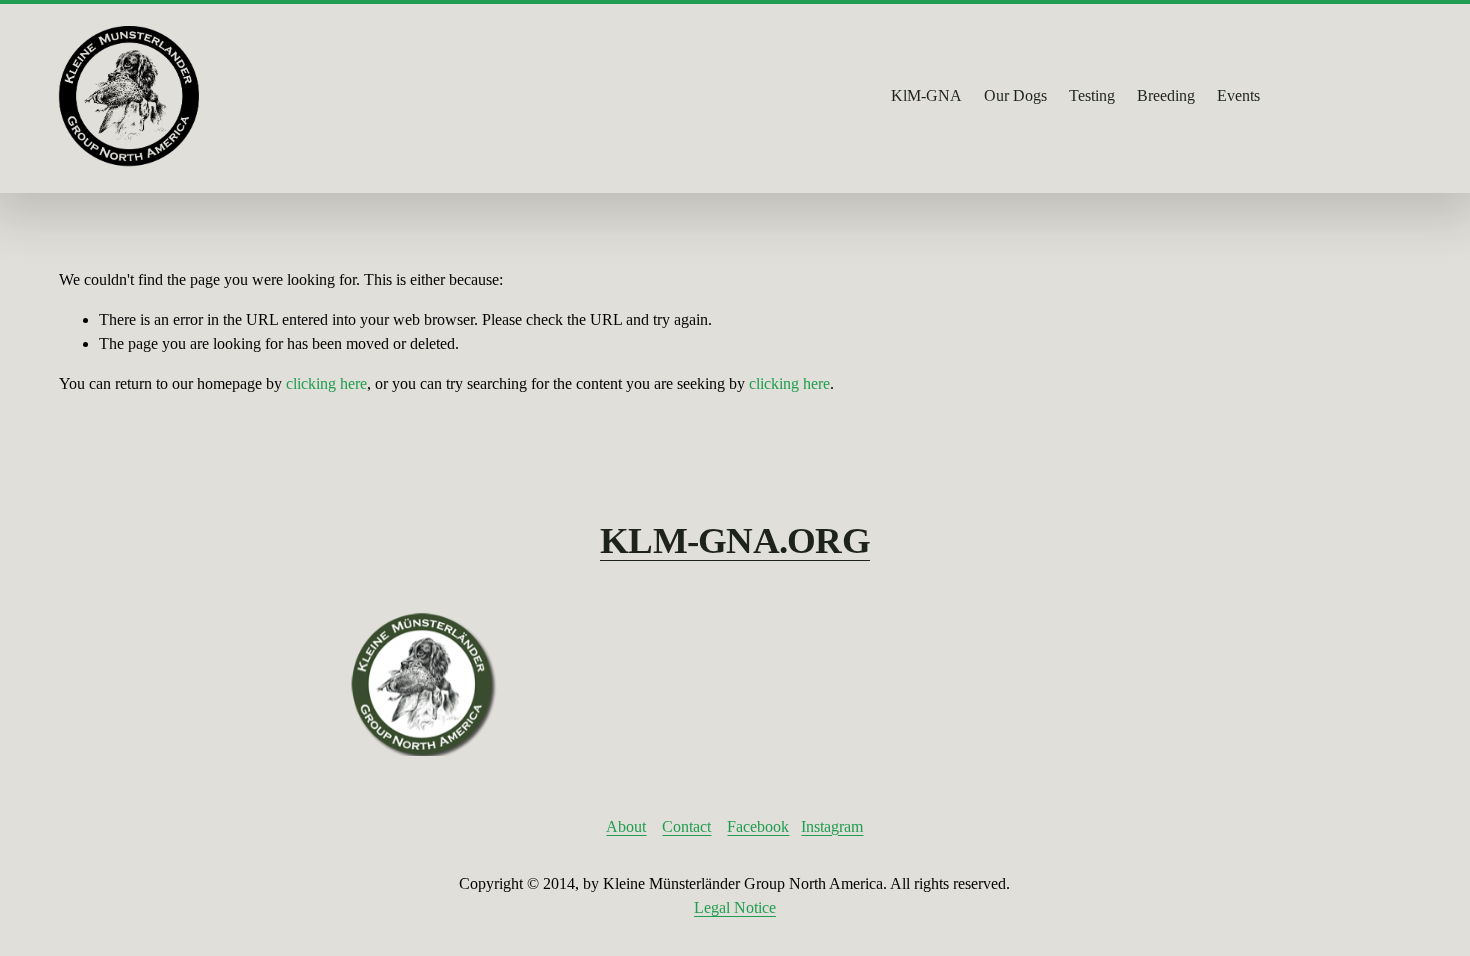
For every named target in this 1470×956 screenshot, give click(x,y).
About (626, 826)
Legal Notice (735, 907)
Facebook (758, 826)
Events (1238, 95)
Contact (686, 826)
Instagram (832, 826)
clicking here (326, 383)
